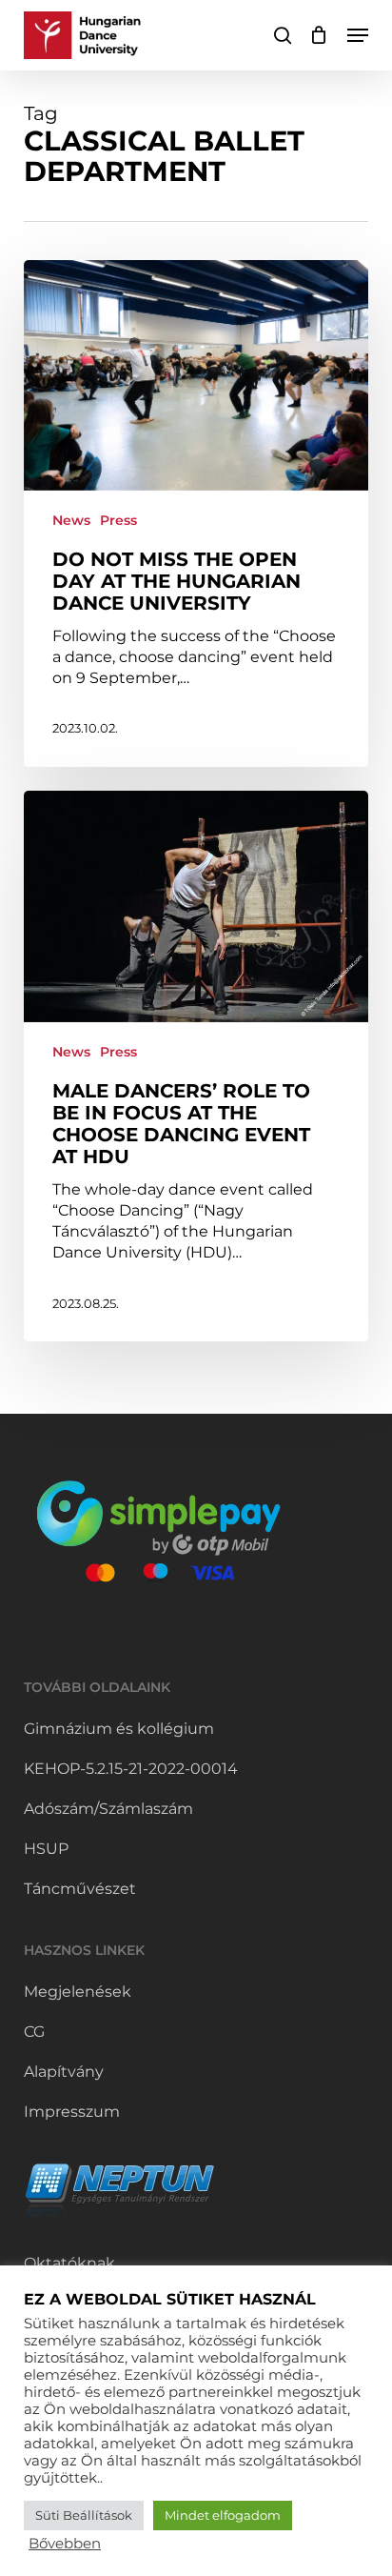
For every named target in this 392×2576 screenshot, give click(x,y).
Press (118, 520)
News (71, 520)
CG (34, 2032)
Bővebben (65, 2544)
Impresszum (72, 2112)
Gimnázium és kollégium (119, 1729)
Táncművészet (80, 1889)
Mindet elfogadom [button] (223, 2515)
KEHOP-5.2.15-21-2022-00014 (131, 1769)
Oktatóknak (69, 2263)
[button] (358, 35)
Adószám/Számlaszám (108, 1809)
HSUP (46, 1849)
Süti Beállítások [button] (84, 2515)
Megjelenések (78, 1992)
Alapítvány (64, 2072)
